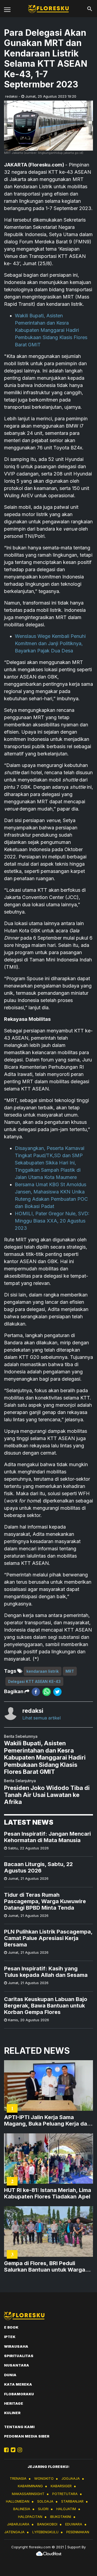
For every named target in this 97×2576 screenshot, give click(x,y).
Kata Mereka (18, 2384)
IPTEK (10, 2337)
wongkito (44, 2478)
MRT (70, 1671)
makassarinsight (28, 2494)
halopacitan (30, 2517)
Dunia (10, 2375)
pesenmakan (78, 2532)
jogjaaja (71, 2478)
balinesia (22, 2509)
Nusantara (17, 2365)
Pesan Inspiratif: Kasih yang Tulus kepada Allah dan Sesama (46, 1972)
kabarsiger (61, 2486)
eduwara (74, 2524)
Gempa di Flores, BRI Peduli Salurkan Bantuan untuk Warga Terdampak (45, 2266)
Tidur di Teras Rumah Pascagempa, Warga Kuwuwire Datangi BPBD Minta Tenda (45, 1901)
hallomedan (18, 2501)
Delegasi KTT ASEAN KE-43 (34, 1681)
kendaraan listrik (43, 1671)
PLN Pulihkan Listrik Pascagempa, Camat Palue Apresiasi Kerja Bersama (48, 1938)
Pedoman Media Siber (27, 2436)
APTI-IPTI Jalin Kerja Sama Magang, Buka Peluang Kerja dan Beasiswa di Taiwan (47, 2120)
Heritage (14, 2403)
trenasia (18, 2478)
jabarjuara (18, 2524)
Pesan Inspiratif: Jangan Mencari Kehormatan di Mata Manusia (47, 1837)
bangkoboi (47, 2524)
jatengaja (14, 2532)
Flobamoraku (19, 2394)
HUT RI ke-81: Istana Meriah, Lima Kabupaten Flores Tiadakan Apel (48, 2193)
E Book (11, 2327)
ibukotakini (61, 2517)
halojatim (66, 2509)
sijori (43, 2509)
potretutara (65, 2494)
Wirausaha (16, 2346)
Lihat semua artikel (41, 1718)
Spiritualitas (19, 2356)
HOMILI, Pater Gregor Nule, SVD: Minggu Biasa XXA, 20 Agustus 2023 (52, 1221)
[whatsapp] (47, 1692)
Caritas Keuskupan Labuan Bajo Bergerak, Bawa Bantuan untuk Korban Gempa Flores (46, 2006)
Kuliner (12, 2413)
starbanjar (72, 2501)
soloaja (45, 2501)
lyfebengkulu (45, 2532)
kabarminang (30, 2486)
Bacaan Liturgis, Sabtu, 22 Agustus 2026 (38, 1867)
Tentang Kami (19, 2427)
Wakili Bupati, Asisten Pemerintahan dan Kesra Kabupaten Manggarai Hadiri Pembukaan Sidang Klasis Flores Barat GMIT (51, 330)
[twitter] (57, 1692)
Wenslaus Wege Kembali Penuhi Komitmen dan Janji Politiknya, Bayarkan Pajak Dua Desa (50, 643)
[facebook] (36, 1692)
